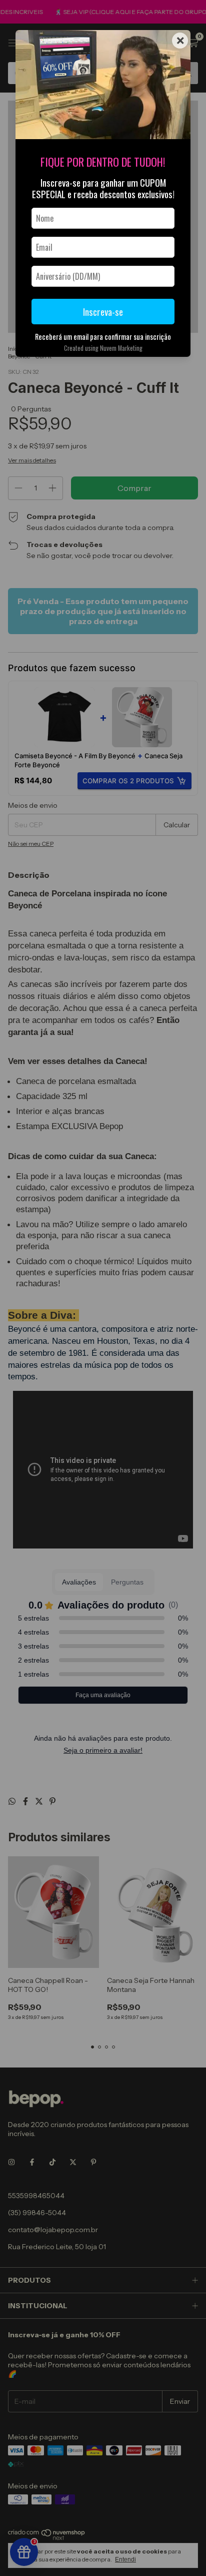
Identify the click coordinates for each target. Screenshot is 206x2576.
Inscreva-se (103, 312)
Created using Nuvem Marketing (103, 348)
